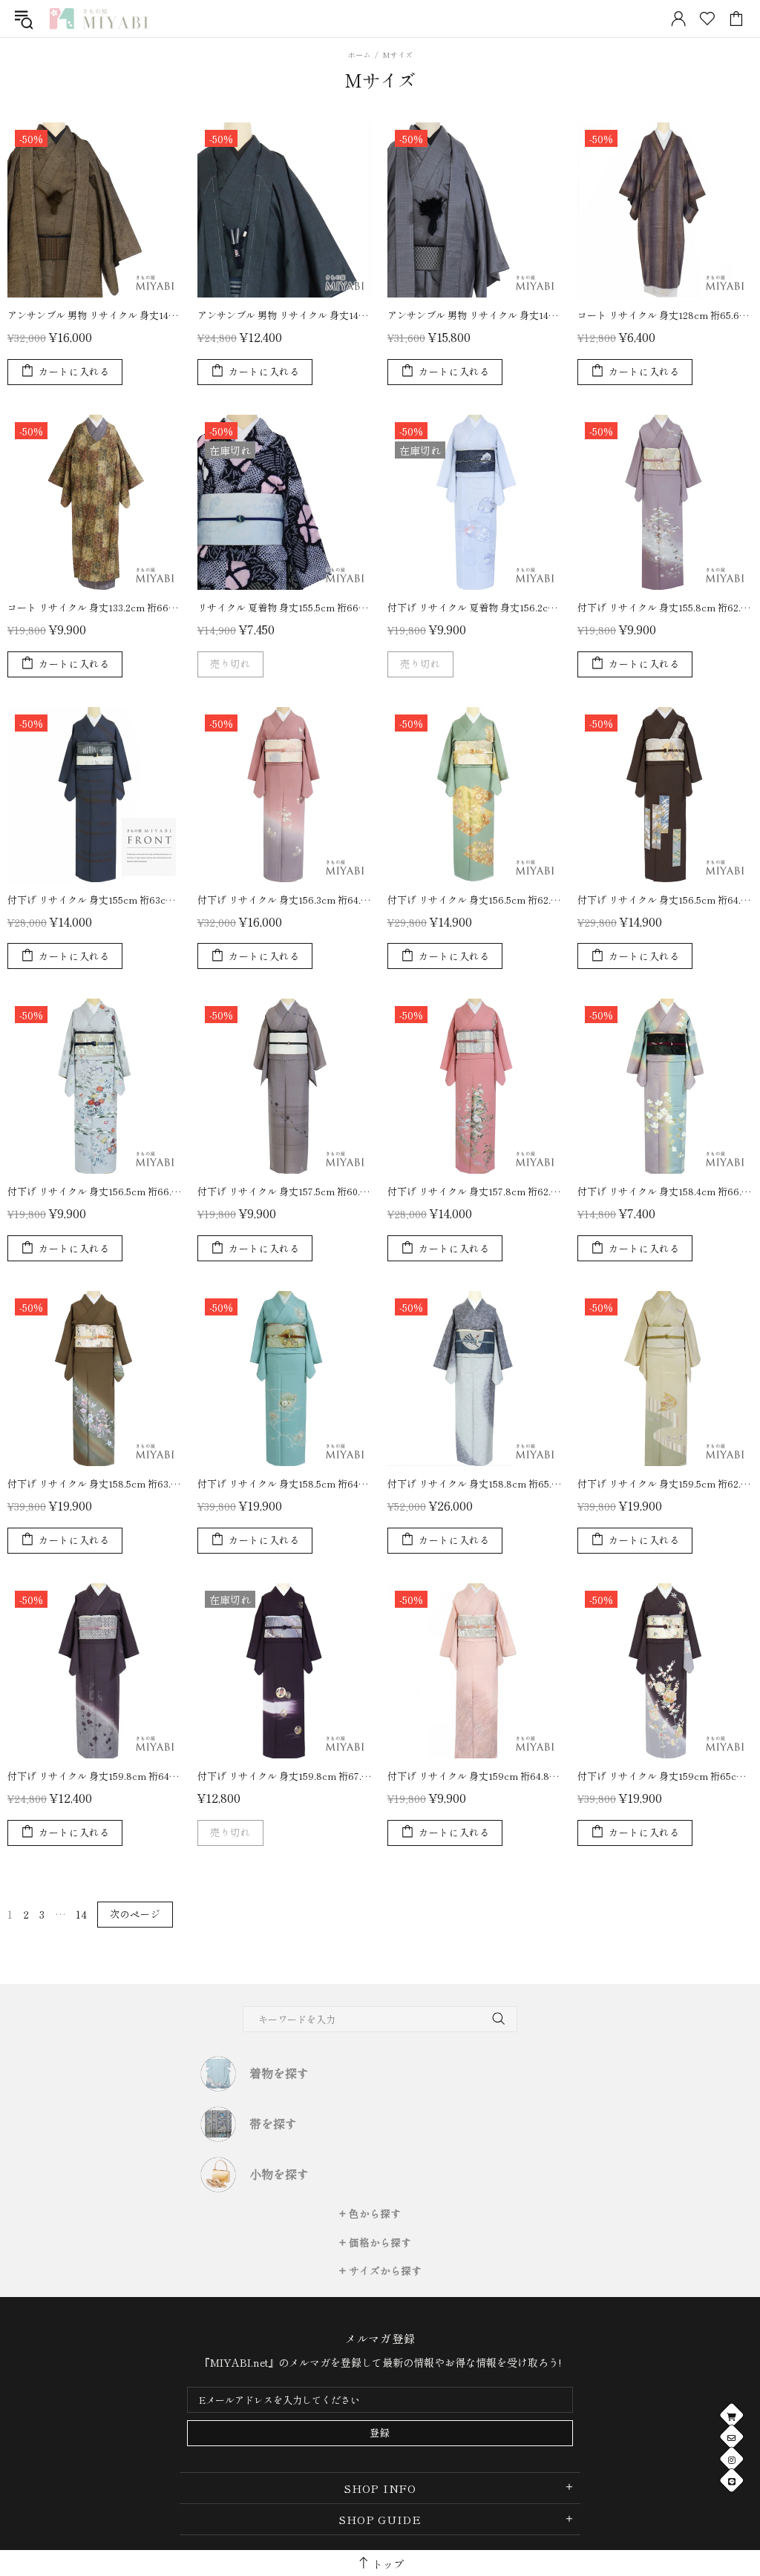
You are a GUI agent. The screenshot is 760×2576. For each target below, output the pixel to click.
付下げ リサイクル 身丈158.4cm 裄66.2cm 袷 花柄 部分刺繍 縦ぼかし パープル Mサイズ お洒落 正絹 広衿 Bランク (665, 1191)
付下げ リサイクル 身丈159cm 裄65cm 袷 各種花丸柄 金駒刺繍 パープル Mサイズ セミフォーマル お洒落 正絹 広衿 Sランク (665, 1776)
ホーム (359, 55)
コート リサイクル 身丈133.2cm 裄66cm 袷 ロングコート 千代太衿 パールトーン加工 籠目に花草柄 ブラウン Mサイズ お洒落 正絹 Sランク (95, 607)
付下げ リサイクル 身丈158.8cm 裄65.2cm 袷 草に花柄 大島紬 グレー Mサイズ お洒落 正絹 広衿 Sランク (475, 1483)
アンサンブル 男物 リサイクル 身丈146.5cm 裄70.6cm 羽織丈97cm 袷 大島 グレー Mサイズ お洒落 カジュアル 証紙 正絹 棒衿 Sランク (475, 315)
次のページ (135, 1914)
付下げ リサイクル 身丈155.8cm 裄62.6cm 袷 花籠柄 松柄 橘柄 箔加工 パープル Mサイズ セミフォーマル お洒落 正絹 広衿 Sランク (665, 607)
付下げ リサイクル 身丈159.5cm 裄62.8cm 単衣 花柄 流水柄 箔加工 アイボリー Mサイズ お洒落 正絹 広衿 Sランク (665, 1483)
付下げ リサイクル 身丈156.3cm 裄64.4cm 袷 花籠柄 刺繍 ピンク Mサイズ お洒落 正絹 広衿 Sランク (285, 900)
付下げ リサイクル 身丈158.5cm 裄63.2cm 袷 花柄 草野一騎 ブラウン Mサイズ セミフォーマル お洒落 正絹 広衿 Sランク (95, 1483)
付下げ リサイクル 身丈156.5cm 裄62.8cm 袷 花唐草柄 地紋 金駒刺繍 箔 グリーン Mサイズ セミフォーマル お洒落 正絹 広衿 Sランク (475, 900)
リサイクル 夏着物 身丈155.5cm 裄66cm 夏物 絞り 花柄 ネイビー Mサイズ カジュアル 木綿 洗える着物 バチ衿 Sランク (285, 607)
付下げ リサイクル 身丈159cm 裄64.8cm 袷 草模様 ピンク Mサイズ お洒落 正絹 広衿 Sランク (475, 1776)
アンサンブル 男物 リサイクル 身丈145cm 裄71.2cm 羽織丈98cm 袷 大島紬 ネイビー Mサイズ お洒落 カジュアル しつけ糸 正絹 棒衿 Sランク (285, 315)
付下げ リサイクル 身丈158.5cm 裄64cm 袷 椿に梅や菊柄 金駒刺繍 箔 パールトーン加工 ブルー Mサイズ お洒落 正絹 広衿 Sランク (285, 1483)
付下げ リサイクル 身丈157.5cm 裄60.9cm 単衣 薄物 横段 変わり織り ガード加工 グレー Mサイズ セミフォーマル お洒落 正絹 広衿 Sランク (285, 1191)
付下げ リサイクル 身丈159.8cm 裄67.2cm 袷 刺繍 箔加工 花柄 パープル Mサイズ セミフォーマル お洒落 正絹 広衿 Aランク (285, 1776)
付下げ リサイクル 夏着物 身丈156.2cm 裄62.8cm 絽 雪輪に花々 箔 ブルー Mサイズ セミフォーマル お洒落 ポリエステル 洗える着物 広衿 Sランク (475, 607)
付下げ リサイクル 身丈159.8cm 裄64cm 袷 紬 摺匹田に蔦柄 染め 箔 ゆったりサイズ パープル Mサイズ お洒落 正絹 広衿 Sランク (95, 1776)
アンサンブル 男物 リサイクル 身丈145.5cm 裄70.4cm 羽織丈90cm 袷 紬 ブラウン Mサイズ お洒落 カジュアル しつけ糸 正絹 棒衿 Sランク (95, 315)
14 (81, 1914)
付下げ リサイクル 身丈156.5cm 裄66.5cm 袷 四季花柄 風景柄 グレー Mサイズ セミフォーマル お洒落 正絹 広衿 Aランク (95, 1191)
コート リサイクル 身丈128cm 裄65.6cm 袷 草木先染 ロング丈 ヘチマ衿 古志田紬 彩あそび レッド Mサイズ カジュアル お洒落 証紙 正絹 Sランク (665, 315)
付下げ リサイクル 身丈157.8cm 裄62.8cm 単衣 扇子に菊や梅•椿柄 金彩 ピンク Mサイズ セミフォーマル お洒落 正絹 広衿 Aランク (475, 1191)
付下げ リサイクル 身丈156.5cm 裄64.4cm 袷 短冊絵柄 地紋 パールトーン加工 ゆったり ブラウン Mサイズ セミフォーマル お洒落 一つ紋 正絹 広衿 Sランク (665, 900)
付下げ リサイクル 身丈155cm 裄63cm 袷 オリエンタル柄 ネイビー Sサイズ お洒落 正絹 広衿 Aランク (95, 900)
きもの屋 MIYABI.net (99, 19)
